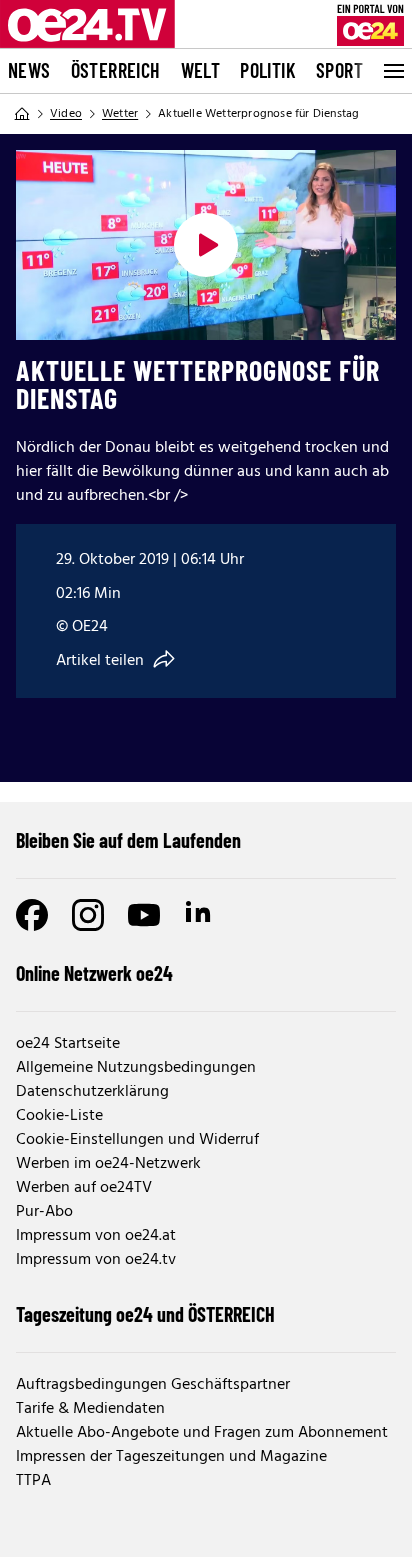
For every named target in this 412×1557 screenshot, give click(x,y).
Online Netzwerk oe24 (94, 973)
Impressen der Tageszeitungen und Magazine (171, 1457)
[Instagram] (88, 915)
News (29, 70)
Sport (339, 70)
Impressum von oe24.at (96, 1236)
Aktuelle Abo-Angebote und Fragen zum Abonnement (202, 1433)
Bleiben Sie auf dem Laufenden (128, 840)
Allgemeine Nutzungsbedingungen (136, 1068)
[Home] (22, 114)
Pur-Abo (44, 1212)
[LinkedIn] (200, 915)
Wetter (120, 114)
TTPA (33, 1481)
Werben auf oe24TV (84, 1188)
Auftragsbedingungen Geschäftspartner (153, 1385)
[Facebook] (32, 915)
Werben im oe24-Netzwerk (108, 1164)
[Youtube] (144, 915)
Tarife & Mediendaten (90, 1409)
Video (66, 114)
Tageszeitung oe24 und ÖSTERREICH (145, 1314)
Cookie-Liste (59, 1116)
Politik (268, 70)
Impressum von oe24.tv (96, 1260)
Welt (201, 70)
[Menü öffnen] (392, 71)
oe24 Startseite (68, 1044)
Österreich (116, 70)
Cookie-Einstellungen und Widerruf (137, 1140)
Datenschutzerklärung (92, 1092)
